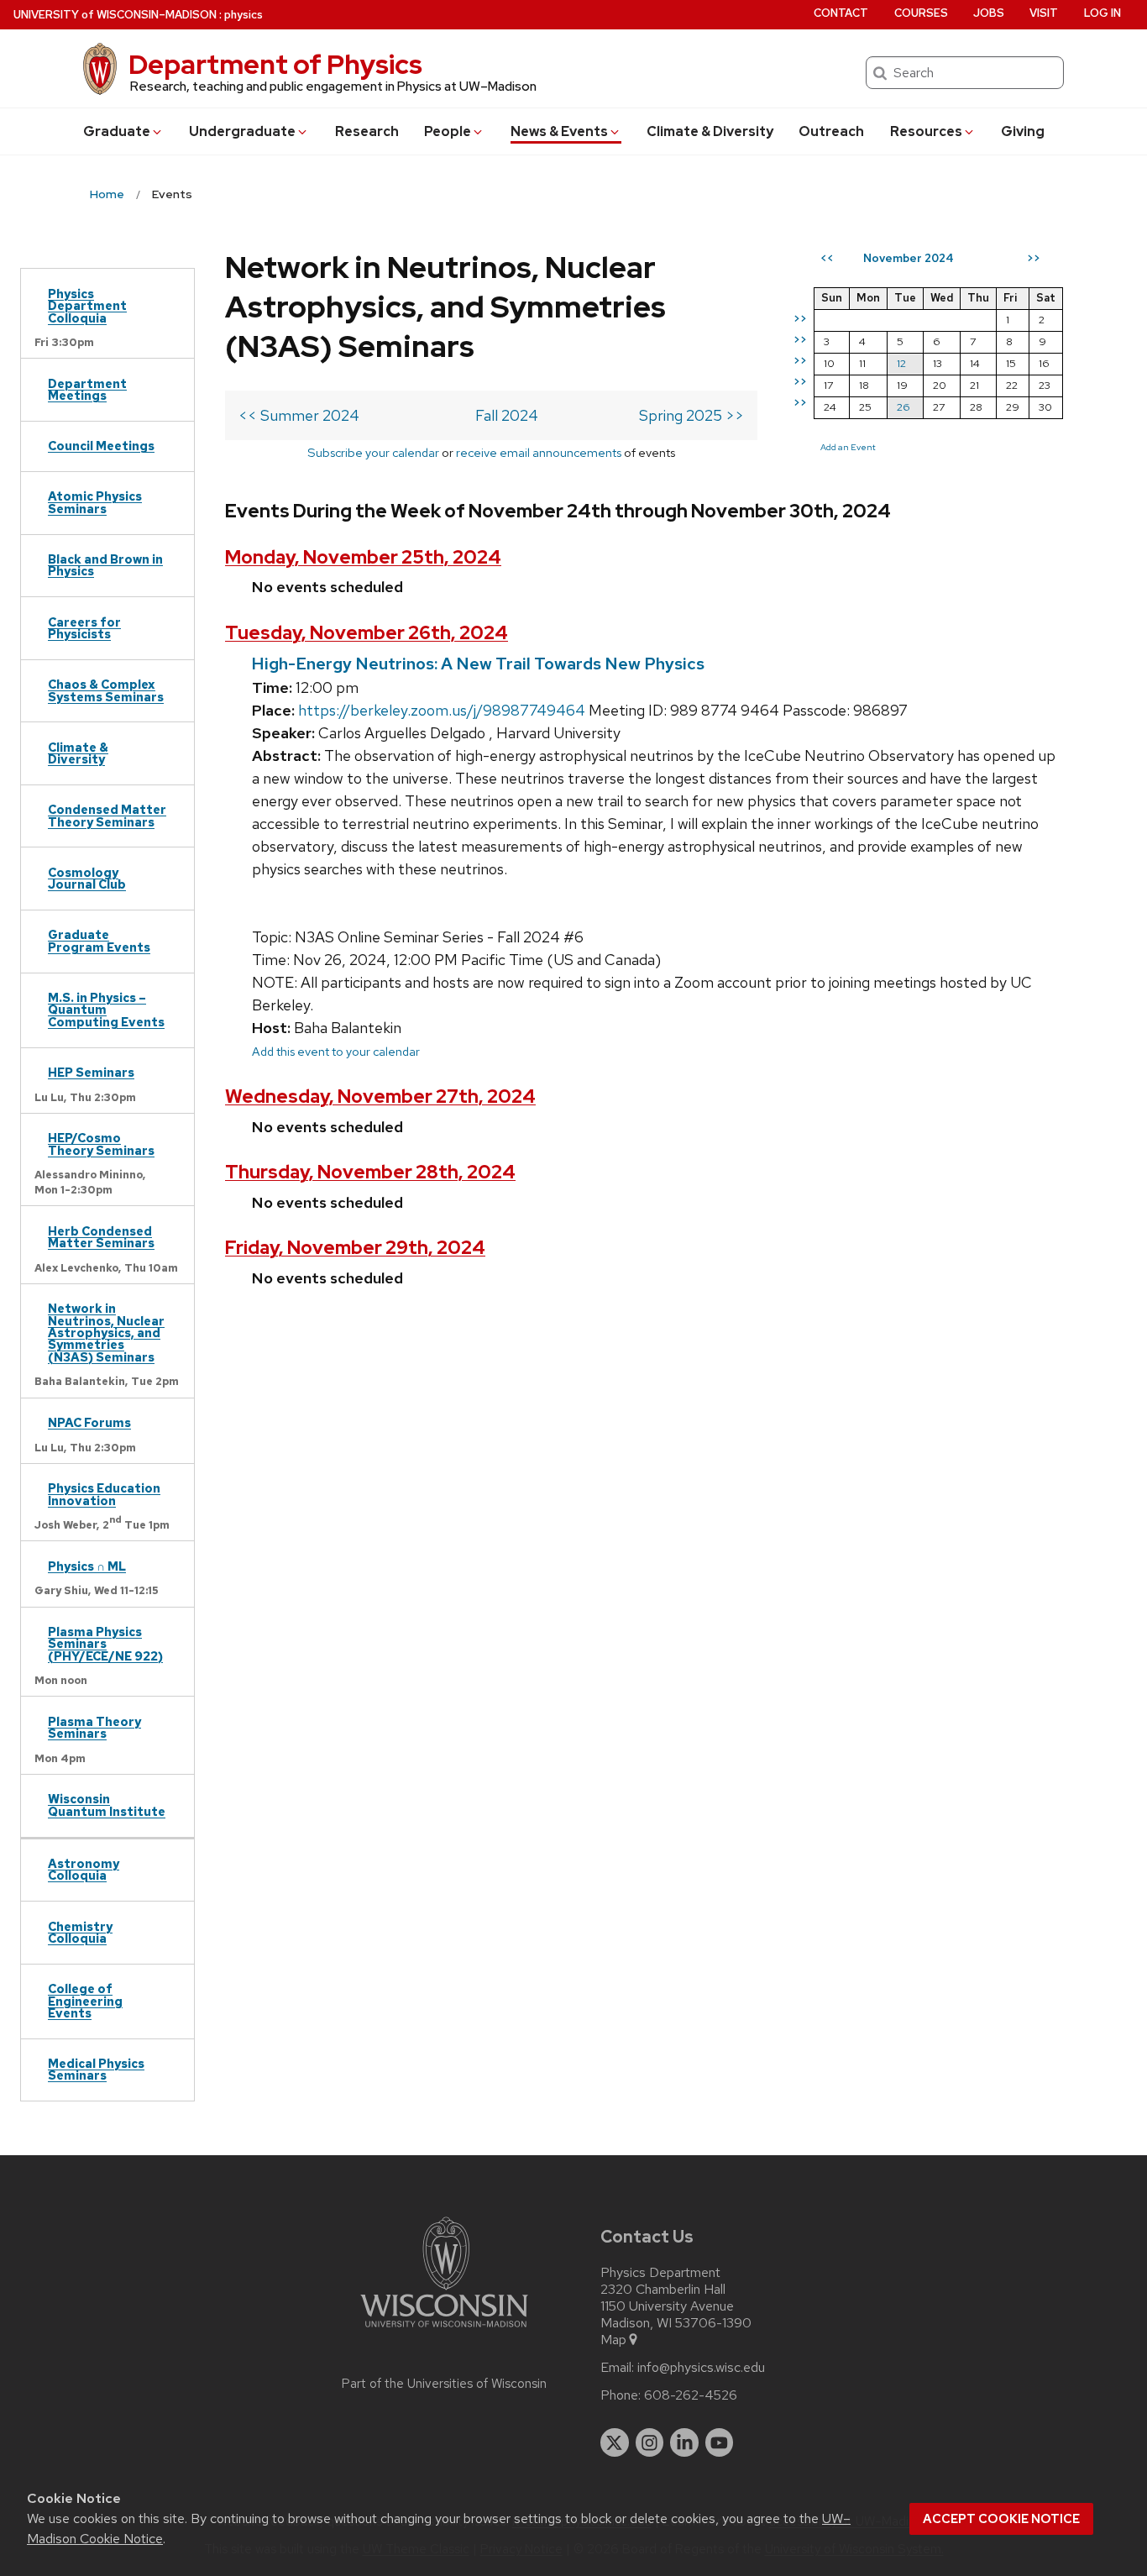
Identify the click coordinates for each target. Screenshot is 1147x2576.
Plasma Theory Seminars (94, 1727)
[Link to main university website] (444, 2330)
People (448, 131)
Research (367, 131)
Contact (841, 13)
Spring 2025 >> (691, 415)
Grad (117, 131)
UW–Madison (115, 15)
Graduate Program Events (99, 940)
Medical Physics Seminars (96, 2069)
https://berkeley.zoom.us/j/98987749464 (442, 710)
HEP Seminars (91, 1072)
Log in (1102, 13)
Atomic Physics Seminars (95, 502)
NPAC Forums (89, 1422)
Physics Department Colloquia (87, 306)
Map (613, 2340)
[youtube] (720, 2442)
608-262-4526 (691, 2395)
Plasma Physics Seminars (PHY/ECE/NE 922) (105, 1644)
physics (244, 15)
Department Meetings (87, 389)
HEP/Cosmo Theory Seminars (101, 1144)
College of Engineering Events (85, 2001)
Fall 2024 (507, 415)
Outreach (831, 131)
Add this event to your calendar (336, 1051)
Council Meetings (101, 446)
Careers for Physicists (84, 628)
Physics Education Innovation (104, 1494)
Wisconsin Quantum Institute (107, 1805)
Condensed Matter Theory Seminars (107, 815)
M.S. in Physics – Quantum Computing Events (106, 1010)
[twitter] (615, 2442)
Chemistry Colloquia (80, 1932)
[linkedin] (684, 2442)
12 (901, 363)
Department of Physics (275, 64)
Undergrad (242, 131)
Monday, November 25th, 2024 (363, 557)
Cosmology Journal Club (87, 878)
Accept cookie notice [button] (1001, 2519)
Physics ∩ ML (87, 1566)
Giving (1023, 131)
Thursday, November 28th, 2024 (370, 1172)
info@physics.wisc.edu (701, 2368)
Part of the (444, 2384)
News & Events (559, 131)
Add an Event (848, 447)
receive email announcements (539, 452)
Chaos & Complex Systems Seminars (106, 690)
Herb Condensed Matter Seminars (101, 1237)
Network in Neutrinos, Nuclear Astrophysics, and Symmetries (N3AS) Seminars (106, 1333)
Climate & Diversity (710, 131)
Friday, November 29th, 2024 (355, 1248)
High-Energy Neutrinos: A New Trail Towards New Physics (478, 664)
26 (903, 407)
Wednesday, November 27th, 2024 (380, 1097)
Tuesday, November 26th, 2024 (367, 633)
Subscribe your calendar (373, 452)
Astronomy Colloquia (84, 1869)
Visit (1044, 13)
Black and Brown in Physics (105, 565)
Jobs (989, 13)
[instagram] (650, 2442)
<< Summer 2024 (299, 415)
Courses (921, 13)
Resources (926, 131)
